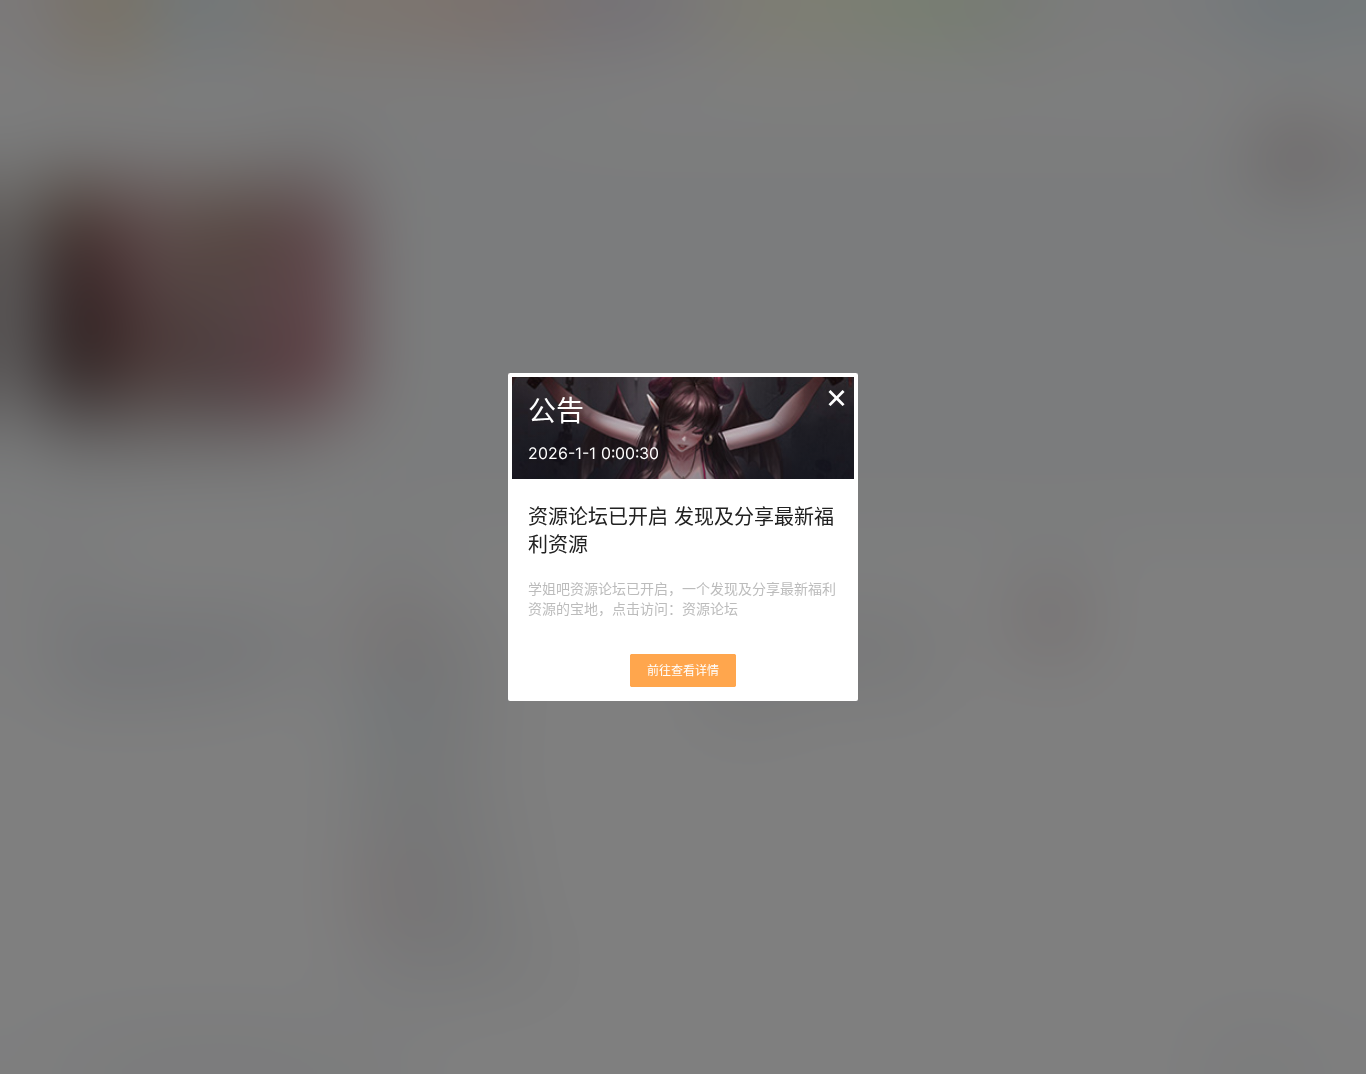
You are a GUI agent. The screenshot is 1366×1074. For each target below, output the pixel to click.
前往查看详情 (683, 670)
